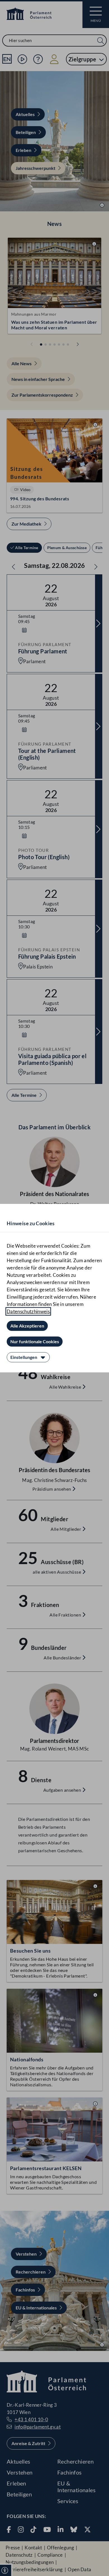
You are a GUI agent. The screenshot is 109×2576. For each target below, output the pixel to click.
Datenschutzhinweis (28, 1311)
